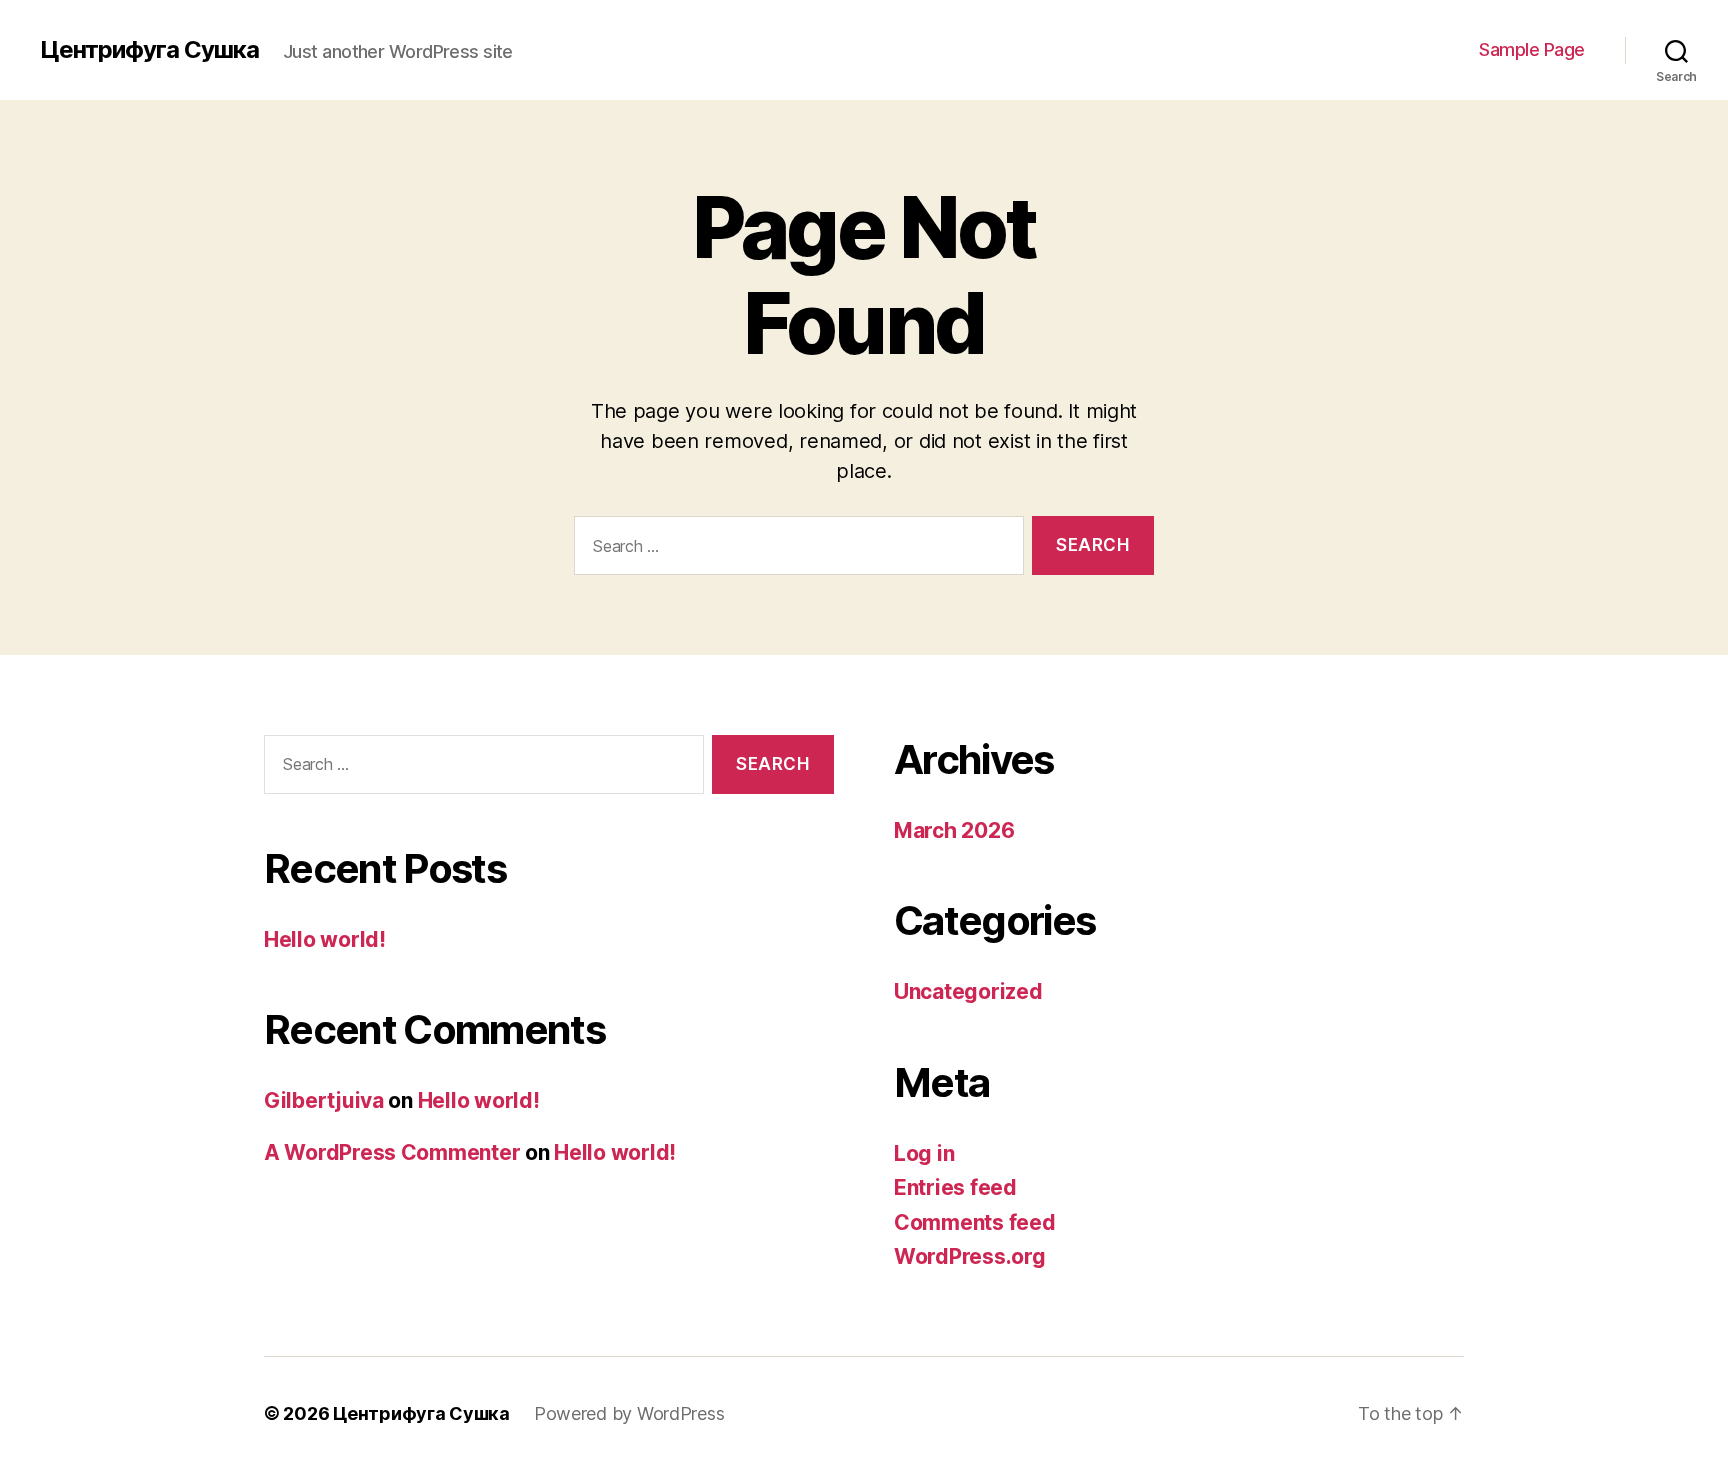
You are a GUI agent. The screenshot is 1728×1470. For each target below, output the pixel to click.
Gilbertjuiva (324, 1100)
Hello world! (325, 939)
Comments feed (975, 1222)
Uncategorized (968, 991)
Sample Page (1532, 49)
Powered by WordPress (629, 1413)
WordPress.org (970, 1256)
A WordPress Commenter (392, 1152)
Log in (924, 1153)
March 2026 (954, 830)
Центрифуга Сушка (149, 50)
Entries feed (955, 1187)
